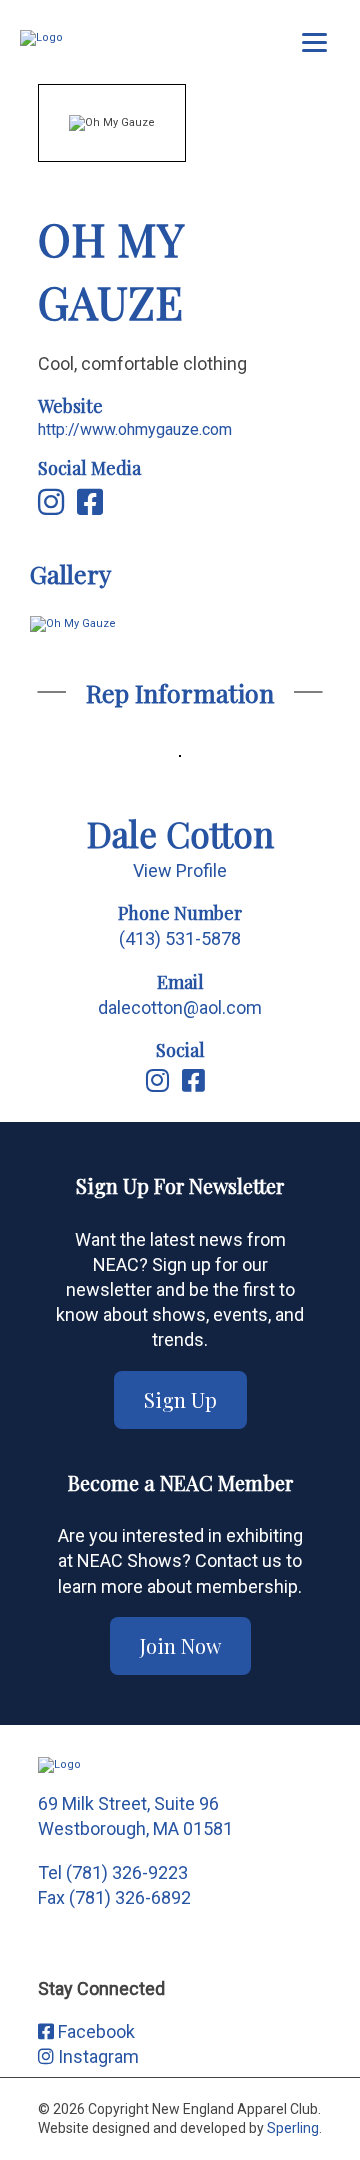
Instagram (96, 2056)
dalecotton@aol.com (180, 1007)
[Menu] (314, 42)
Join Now (180, 1645)
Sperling (293, 2128)
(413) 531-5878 (180, 938)
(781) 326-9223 (127, 1872)
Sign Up (180, 1399)
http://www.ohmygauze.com (135, 429)
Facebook (94, 2031)
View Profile (180, 870)
